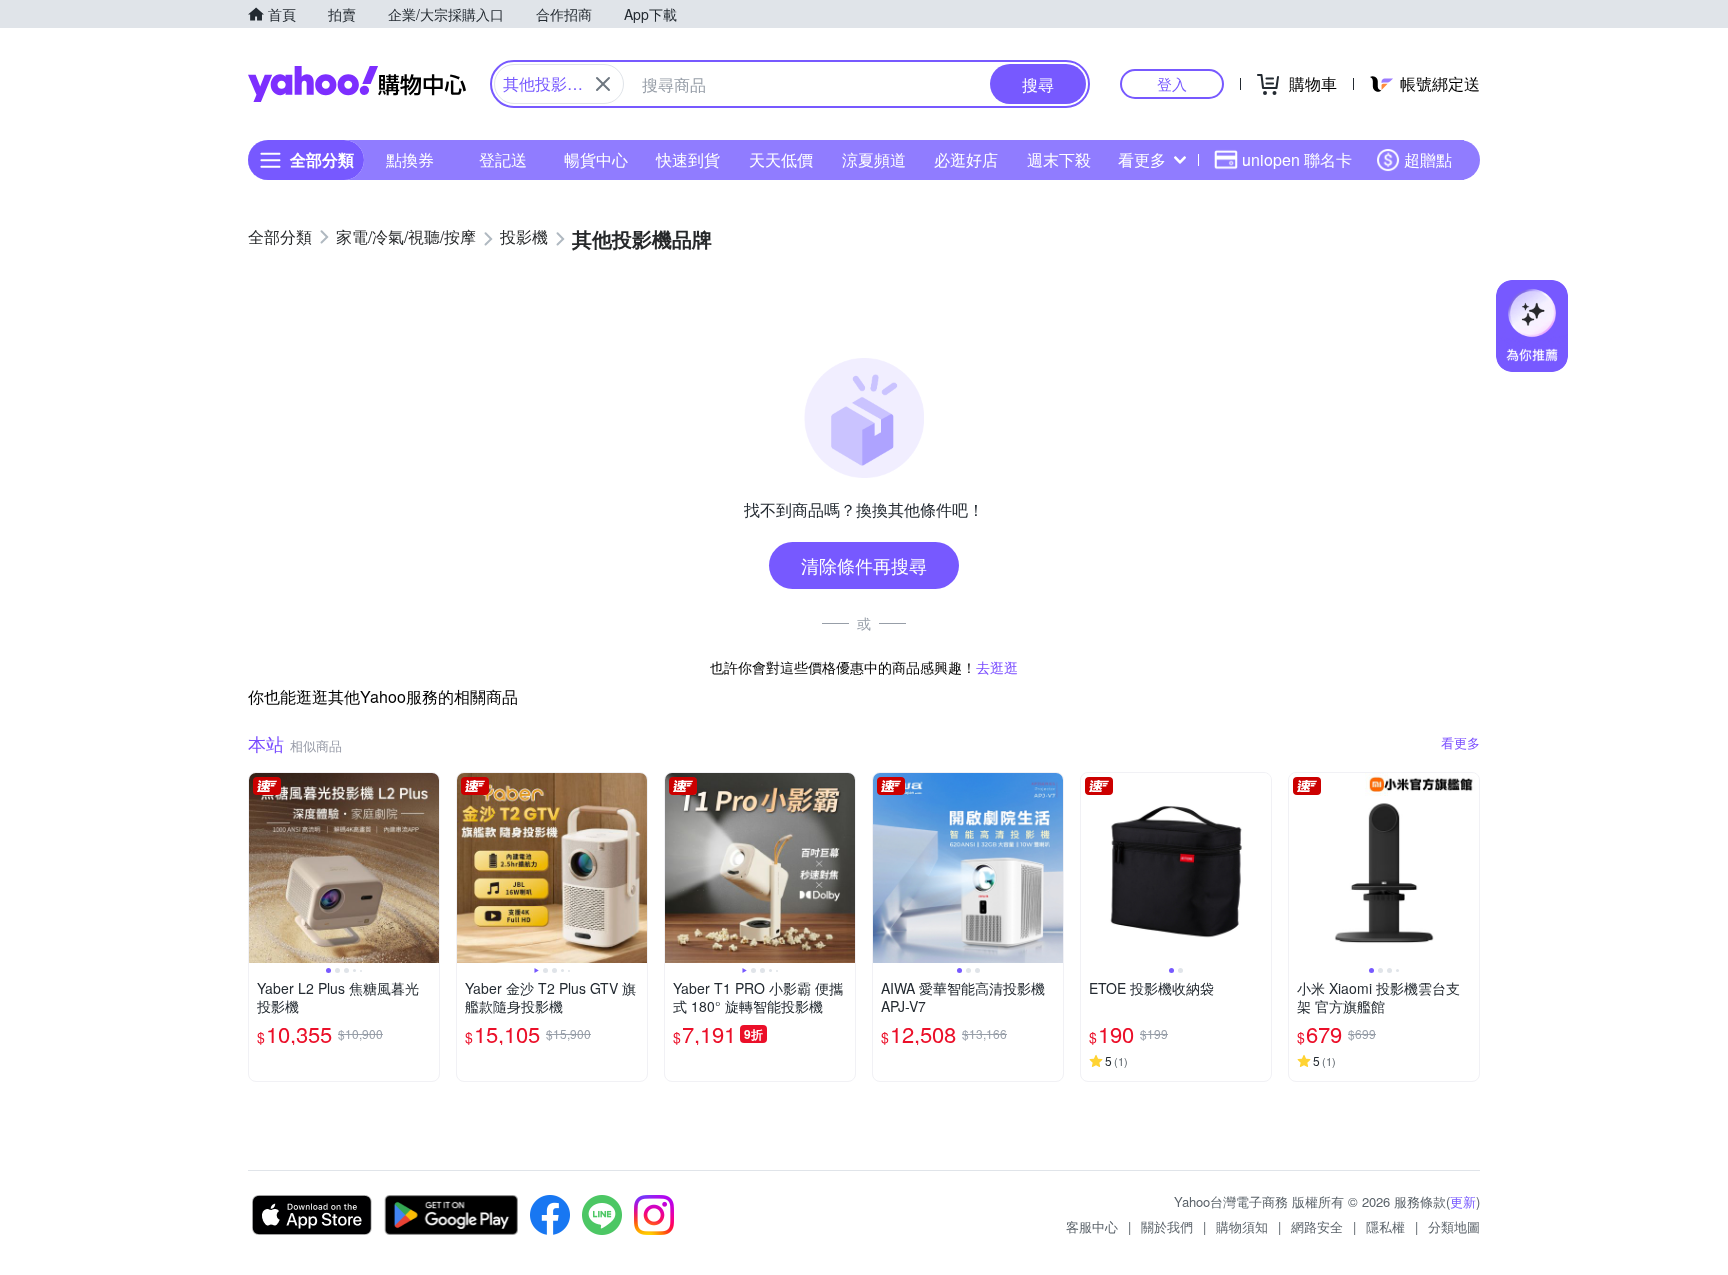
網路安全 (1317, 1226)
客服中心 (1092, 1226)
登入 (1172, 83)
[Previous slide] (262, 868)
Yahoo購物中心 (357, 84)
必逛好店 (966, 159)
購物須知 (1242, 1226)
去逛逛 (997, 667)
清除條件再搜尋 (864, 565)
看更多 (1142, 159)
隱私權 (1385, 1226)
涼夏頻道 (874, 159)
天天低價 (781, 159)
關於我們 (1167, 1226)
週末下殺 (1059, 159)
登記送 (503, 159)
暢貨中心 (596, 159)
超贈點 (1428, 159)
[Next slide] (426, 868)
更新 (1463, 1201)
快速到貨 (688, 159)
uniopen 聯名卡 (1297, 159)
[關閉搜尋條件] (603, 84)
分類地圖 (1454, 1226)
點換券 (410, 159)
